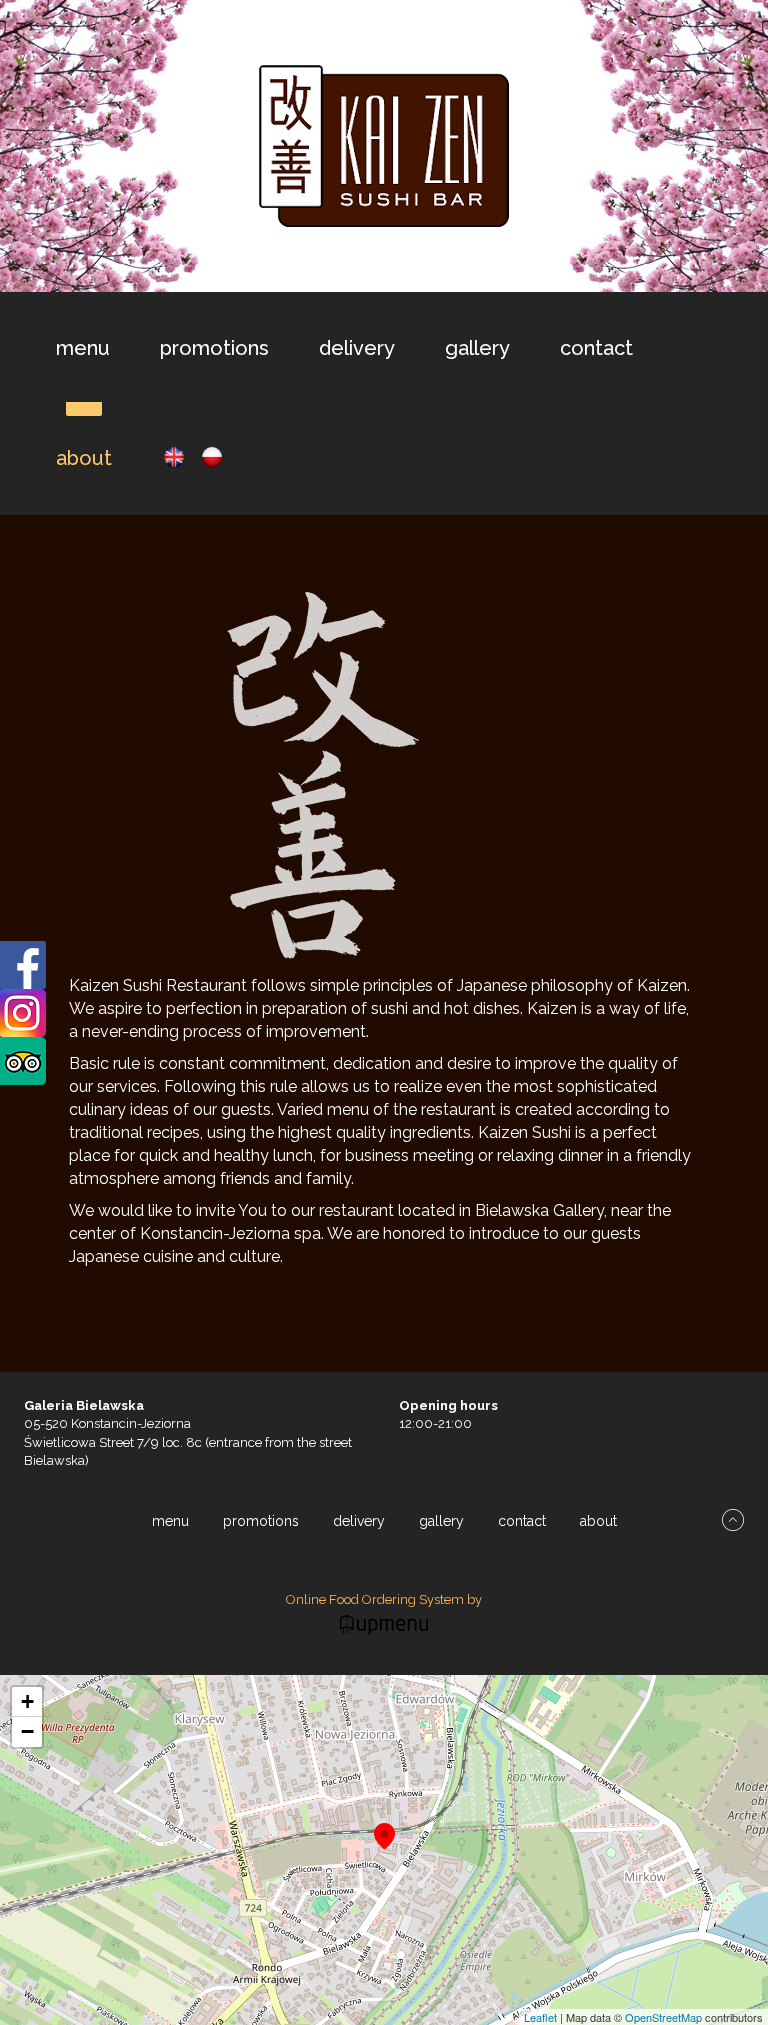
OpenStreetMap (663, 2017)
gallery (477, 348)
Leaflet (540, 2017)
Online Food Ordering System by (384, 1599)
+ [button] (27, 1701)
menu (83, 348)
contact (596, 348)
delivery (357, 348)
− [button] (27, 1731)
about (84, 458)
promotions (214, 348)
